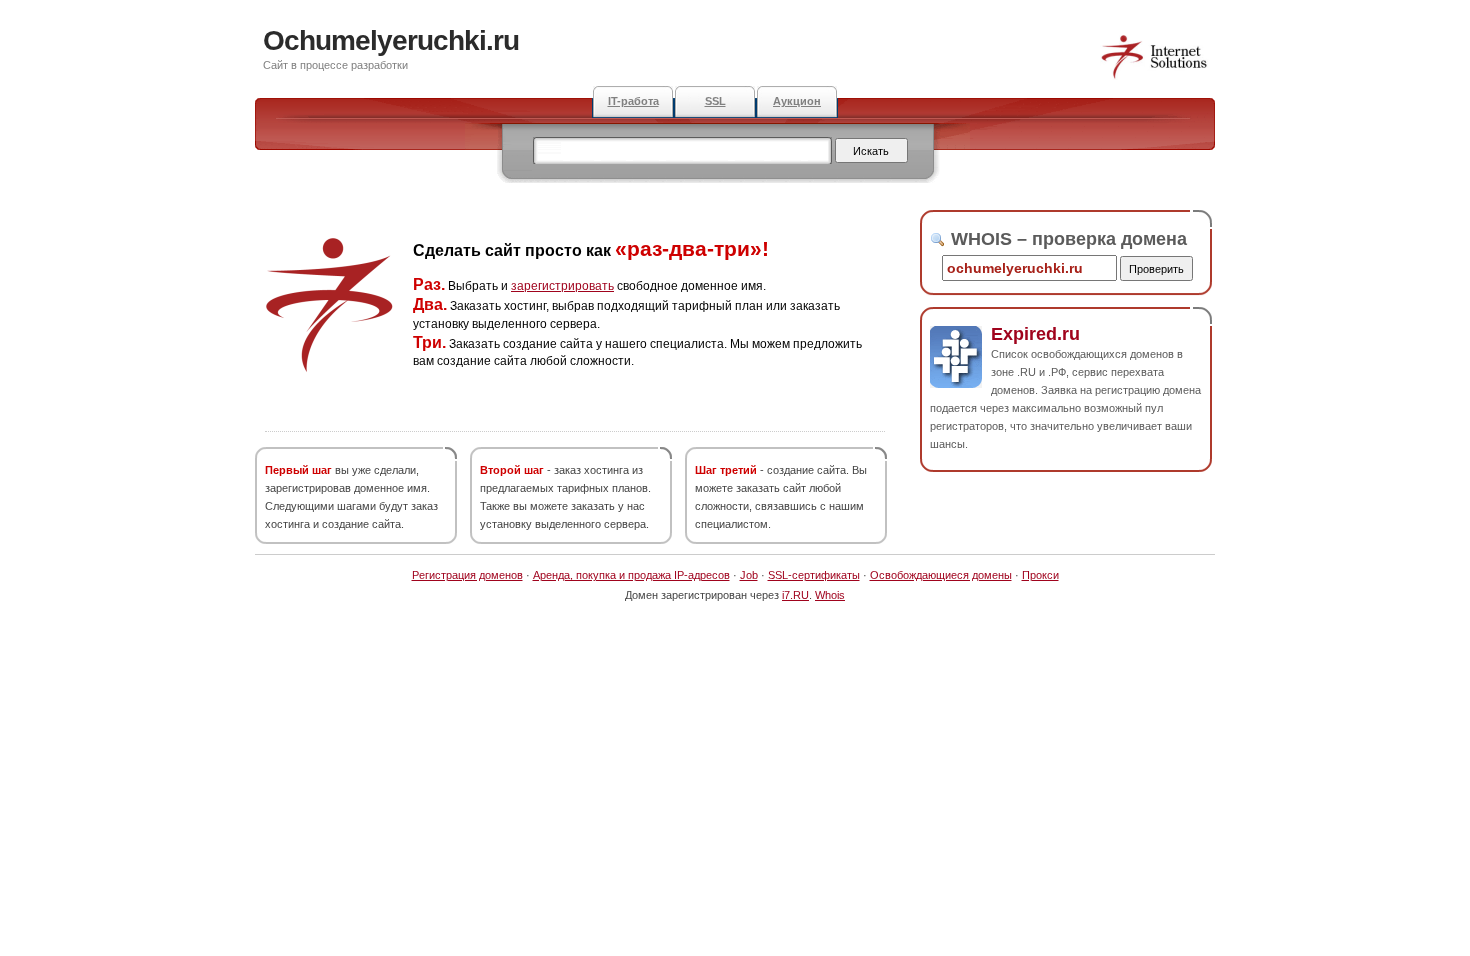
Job (749, 575)
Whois (830, 595)
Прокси (1040, 575)
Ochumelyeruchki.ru (391, 40)
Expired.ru (1035, 334)
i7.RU (795, 595)
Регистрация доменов (467, 575)
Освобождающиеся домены (941, 575)
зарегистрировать (562, 286)
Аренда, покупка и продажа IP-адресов (631, 575)
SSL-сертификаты (814, 575)
